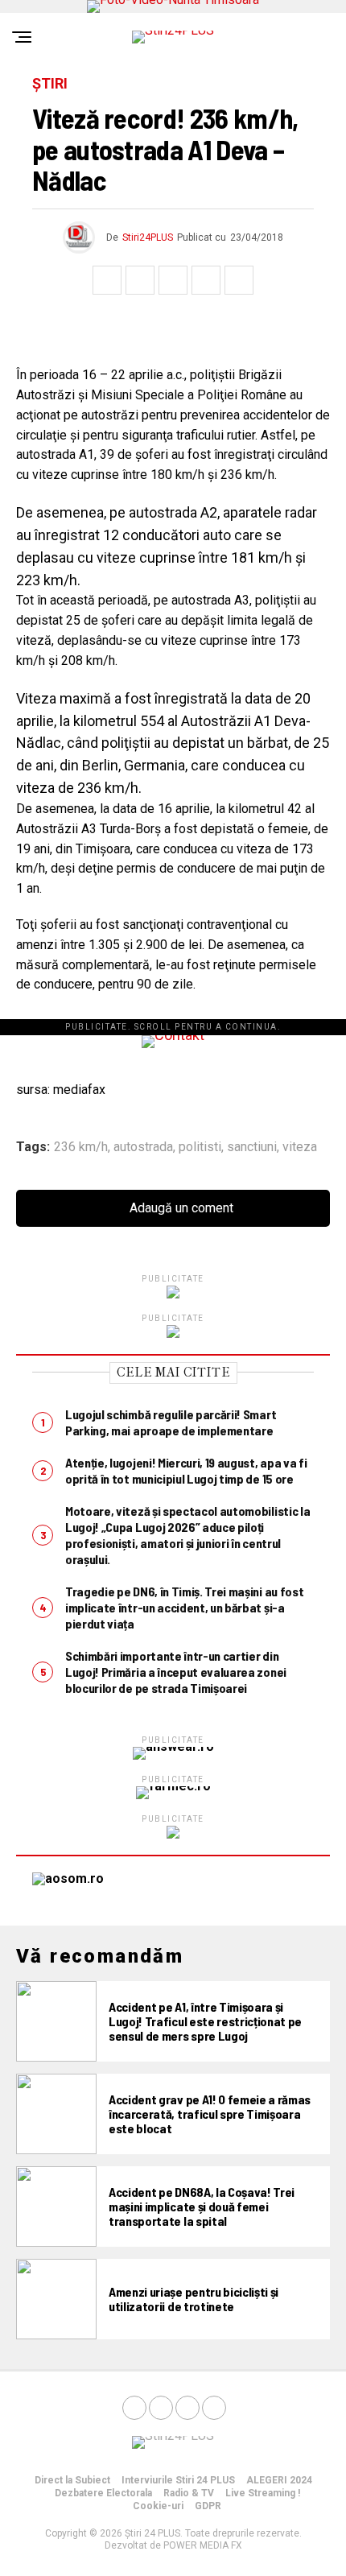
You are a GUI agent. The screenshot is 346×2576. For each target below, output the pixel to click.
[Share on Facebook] (107, 280)
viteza (300, 1147)
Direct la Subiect (72, 2480)
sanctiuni (252, 1147)
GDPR (208, 2506)
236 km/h (81, 1147)
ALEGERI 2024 (279, 2480)
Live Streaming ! (263, 2493)
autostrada (143, 1147)
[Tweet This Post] (140, 280)
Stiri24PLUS (148, 237)
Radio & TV (189, 2493)
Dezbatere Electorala (103, 2493)
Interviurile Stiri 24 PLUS (178, 2480)
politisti (200, 1147)
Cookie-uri (158, 2506)
